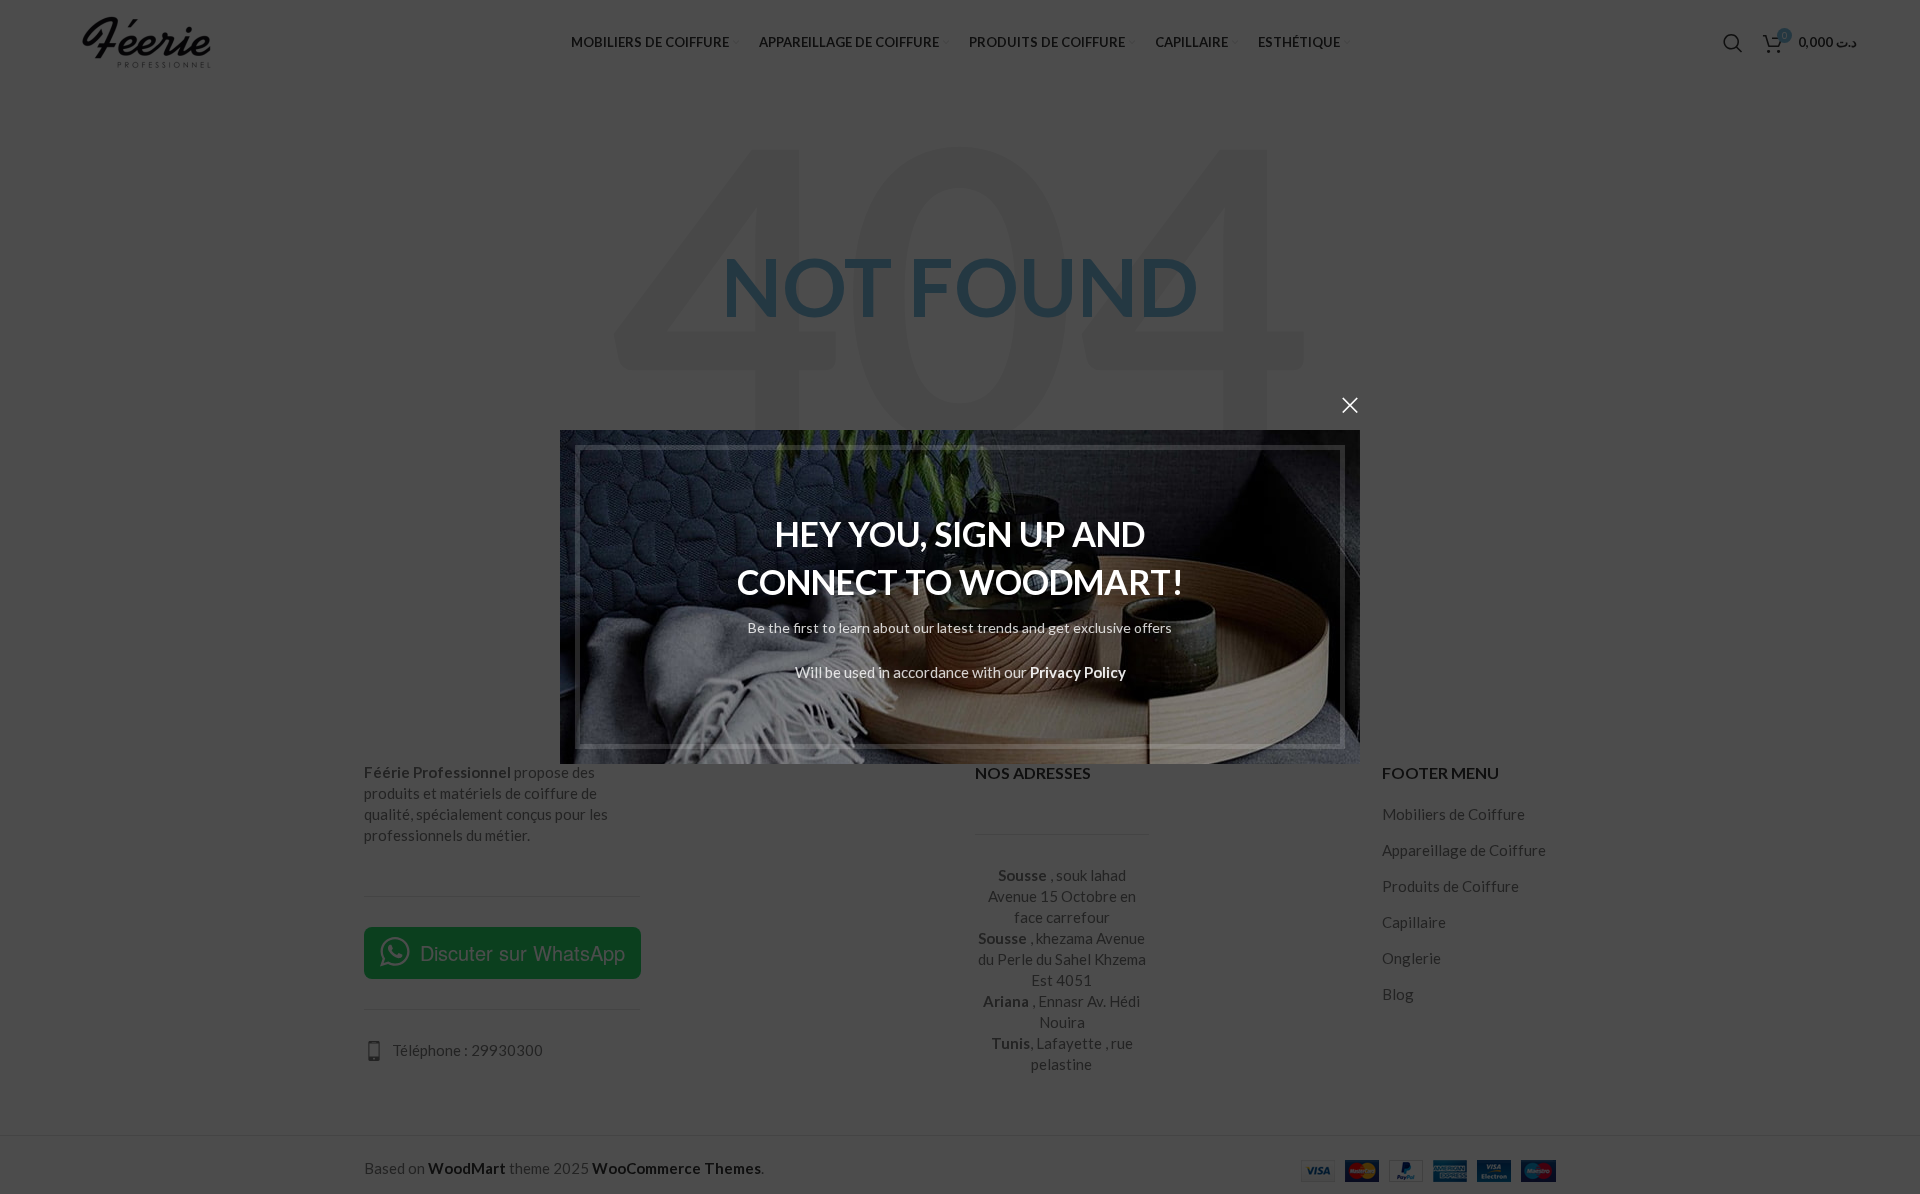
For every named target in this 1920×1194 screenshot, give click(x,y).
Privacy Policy (1078, 672)
